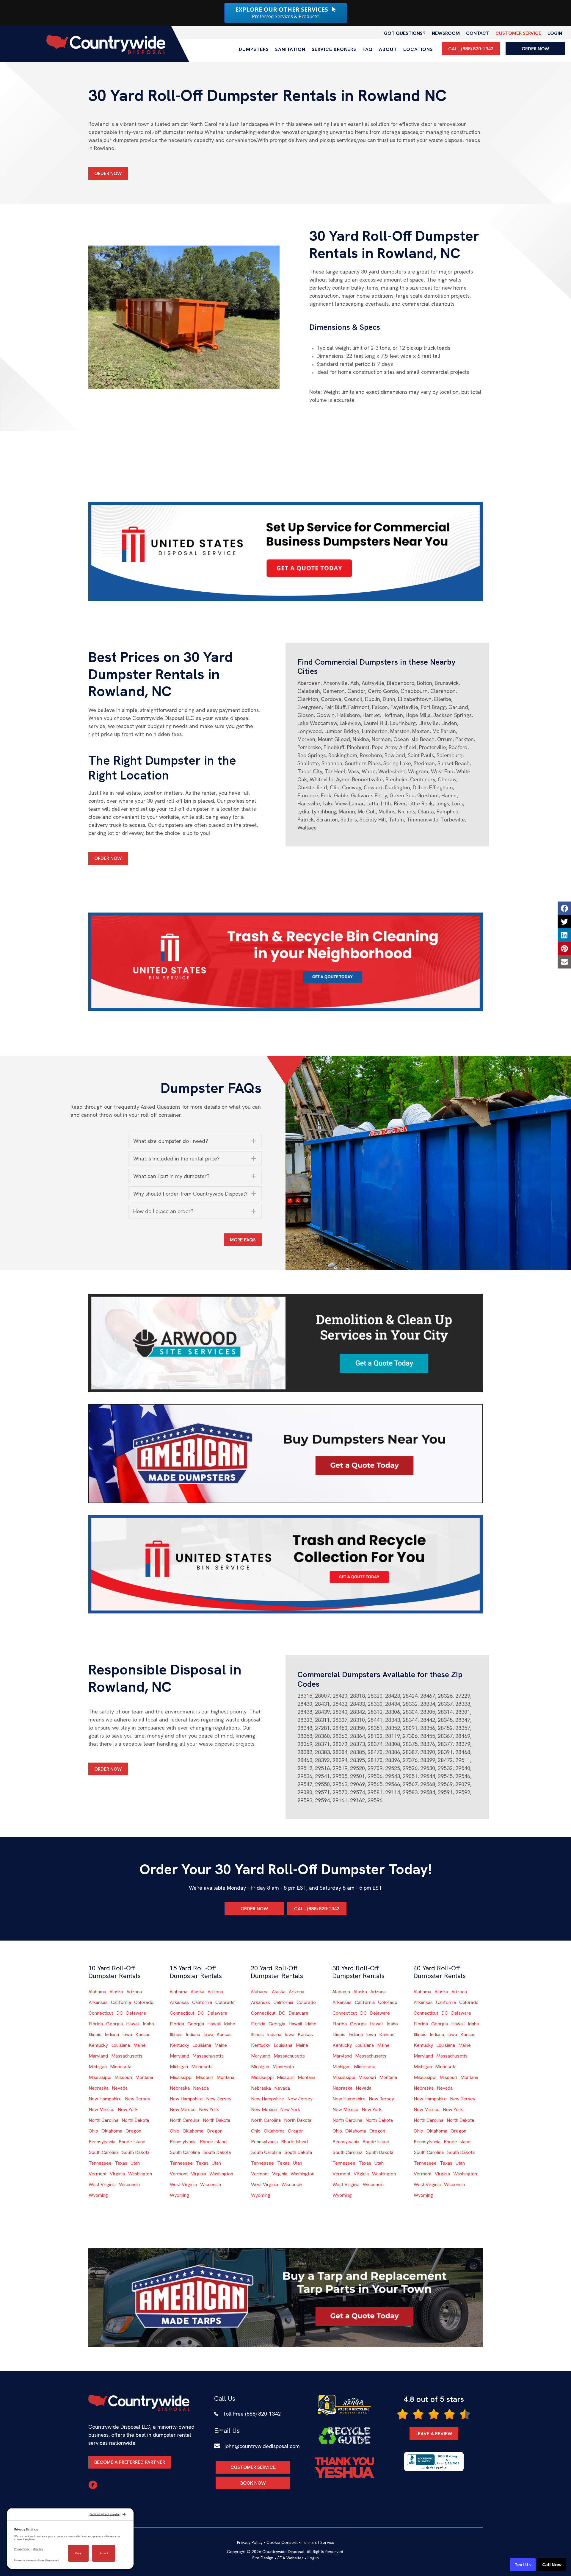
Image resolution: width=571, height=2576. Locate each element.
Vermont (98, 2174)
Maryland (98, 2056)
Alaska (116, 1992)
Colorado (144, 2002)
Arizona (134, 1992)
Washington (140, 2174)
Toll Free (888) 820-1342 (252, 2414)
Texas (121, 2163)
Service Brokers (334, 49)
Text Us (523, 2565)
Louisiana (121, 2045)
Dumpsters (254, 49)
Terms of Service (318, 2542)
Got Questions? (405, 33)
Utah (135, 2163)
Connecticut (101, 2013)
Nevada (120, 2088)
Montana (144, 2077)
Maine (139, 2045)
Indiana (112, 2034)
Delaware (136, 2013)
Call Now (552, 2565)
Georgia (114, 2024)
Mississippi (100, 2077)
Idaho (148, 2024)
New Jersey (138, 2099)
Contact (478, 33)
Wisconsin (129, 2184)
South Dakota (136, 2152)
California (121, 2002)
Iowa (127, 2034)
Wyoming (98, 2195)
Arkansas (98, 2002)
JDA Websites (290, 2558)
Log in (313, 2558)
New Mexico (102, 2109)
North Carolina (103, 2120)
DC (120, 2013)
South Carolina (104, 2152)
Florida (96, 2024)
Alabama (97, 1992)
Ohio (93, 2131)
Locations (418, 49)
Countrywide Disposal (283, 2552)
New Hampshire (105, 2099)
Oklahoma (112, 2131)
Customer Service (518, 33)
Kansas (143, 2034)
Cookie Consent (282, 2542)
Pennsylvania (102, 2142)
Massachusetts (127, 2056)
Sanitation (290, 49)
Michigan (98, 2067)
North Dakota (135, 2120)
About (388, 49)
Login (555, 33)
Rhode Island (132, 2142)
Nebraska (99, 2088)
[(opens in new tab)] (285, 551)
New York (128, 2109)
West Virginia (102, 2184)
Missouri (123, 2077)
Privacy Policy (250, 2542)
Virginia (117, 2174)
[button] (195, 1141)
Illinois (95, 2034)
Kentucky (98, 2045)
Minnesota (121, 2067)
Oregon (133, 2131)
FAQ (368, 49)
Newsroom (446, 33)
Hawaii (133, 2024)
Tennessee (100, 2163)
